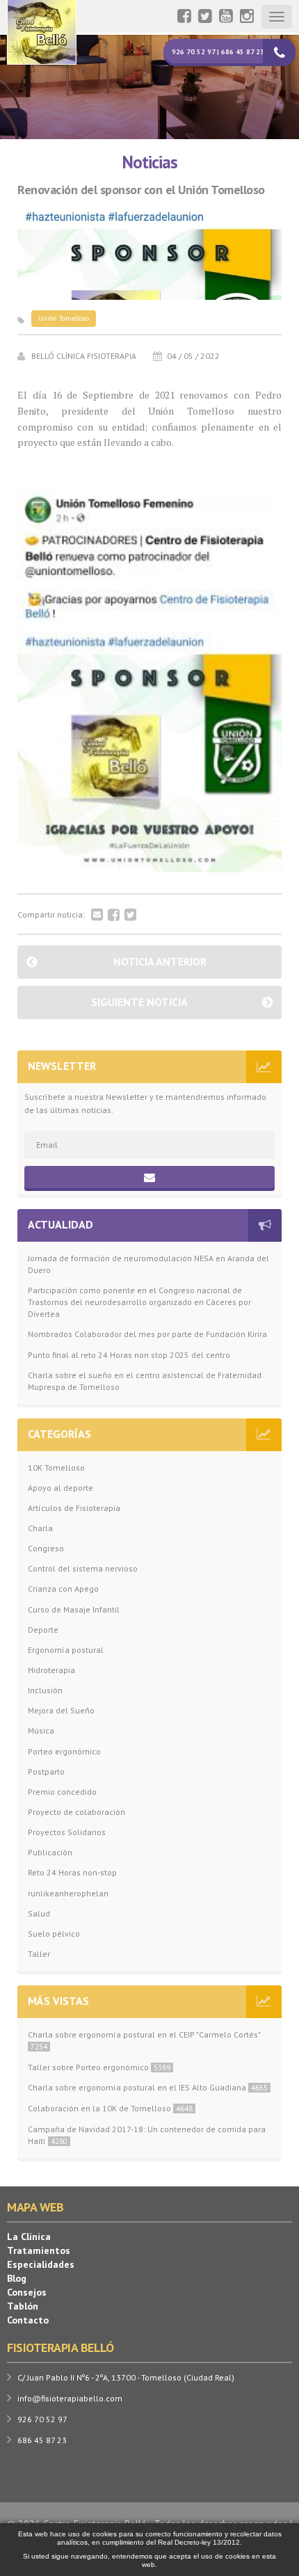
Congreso (46, 1548)
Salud (39, 1913)
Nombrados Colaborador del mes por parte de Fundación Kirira (147, 1334)
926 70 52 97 (42, 2419)
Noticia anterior (160, 961)
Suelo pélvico (54, 1934)
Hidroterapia (51, 1670)
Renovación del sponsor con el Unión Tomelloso (141, 190)
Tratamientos (39, 2250)
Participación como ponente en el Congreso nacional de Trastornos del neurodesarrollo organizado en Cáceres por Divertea (139, 1302)
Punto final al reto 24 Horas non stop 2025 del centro (129, 1355)
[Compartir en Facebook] (114, 915)
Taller (39, 1954)
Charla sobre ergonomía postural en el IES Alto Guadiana (148, 2087)
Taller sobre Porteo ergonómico (99, 2067)
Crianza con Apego (63, 1589)
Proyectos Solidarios (67, 1832)
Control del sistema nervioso (83, 1568)
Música (41, 1730)
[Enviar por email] (97, 915)
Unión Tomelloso (64, 318)
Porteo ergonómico (64, 1751)
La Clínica (29, 2237)
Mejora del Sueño (61, 1710)
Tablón (23, 2306)
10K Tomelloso (56, 1467)
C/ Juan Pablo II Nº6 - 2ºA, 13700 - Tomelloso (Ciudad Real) (126, 2377)
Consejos (27, 2292)
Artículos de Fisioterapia (74, 1508)
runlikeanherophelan (68, 1893)
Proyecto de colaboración (76, 1812)
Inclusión (45, 1690)
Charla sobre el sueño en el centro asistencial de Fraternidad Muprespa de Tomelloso (145, 1381)
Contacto (28, 2320)
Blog (17, 2278)
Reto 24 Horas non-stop (72, 1872)
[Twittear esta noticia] (130, 915)
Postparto (46, 1771)
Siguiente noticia (139, 1002)
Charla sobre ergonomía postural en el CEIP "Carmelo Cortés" (144, 2040)
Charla (40, 1528)
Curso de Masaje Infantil (74, 1609)
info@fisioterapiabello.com (70, 2398)
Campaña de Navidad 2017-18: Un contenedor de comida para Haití (147, 2135)
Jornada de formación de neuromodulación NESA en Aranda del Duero (148, 1264)
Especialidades (41, 2264)
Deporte (43, 1630)
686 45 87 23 (42, 2440)
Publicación (50, 1852)
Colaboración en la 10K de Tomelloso (110, 2108)
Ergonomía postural (66, 1650)
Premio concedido (62, 1792)
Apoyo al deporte (60, 1488)
